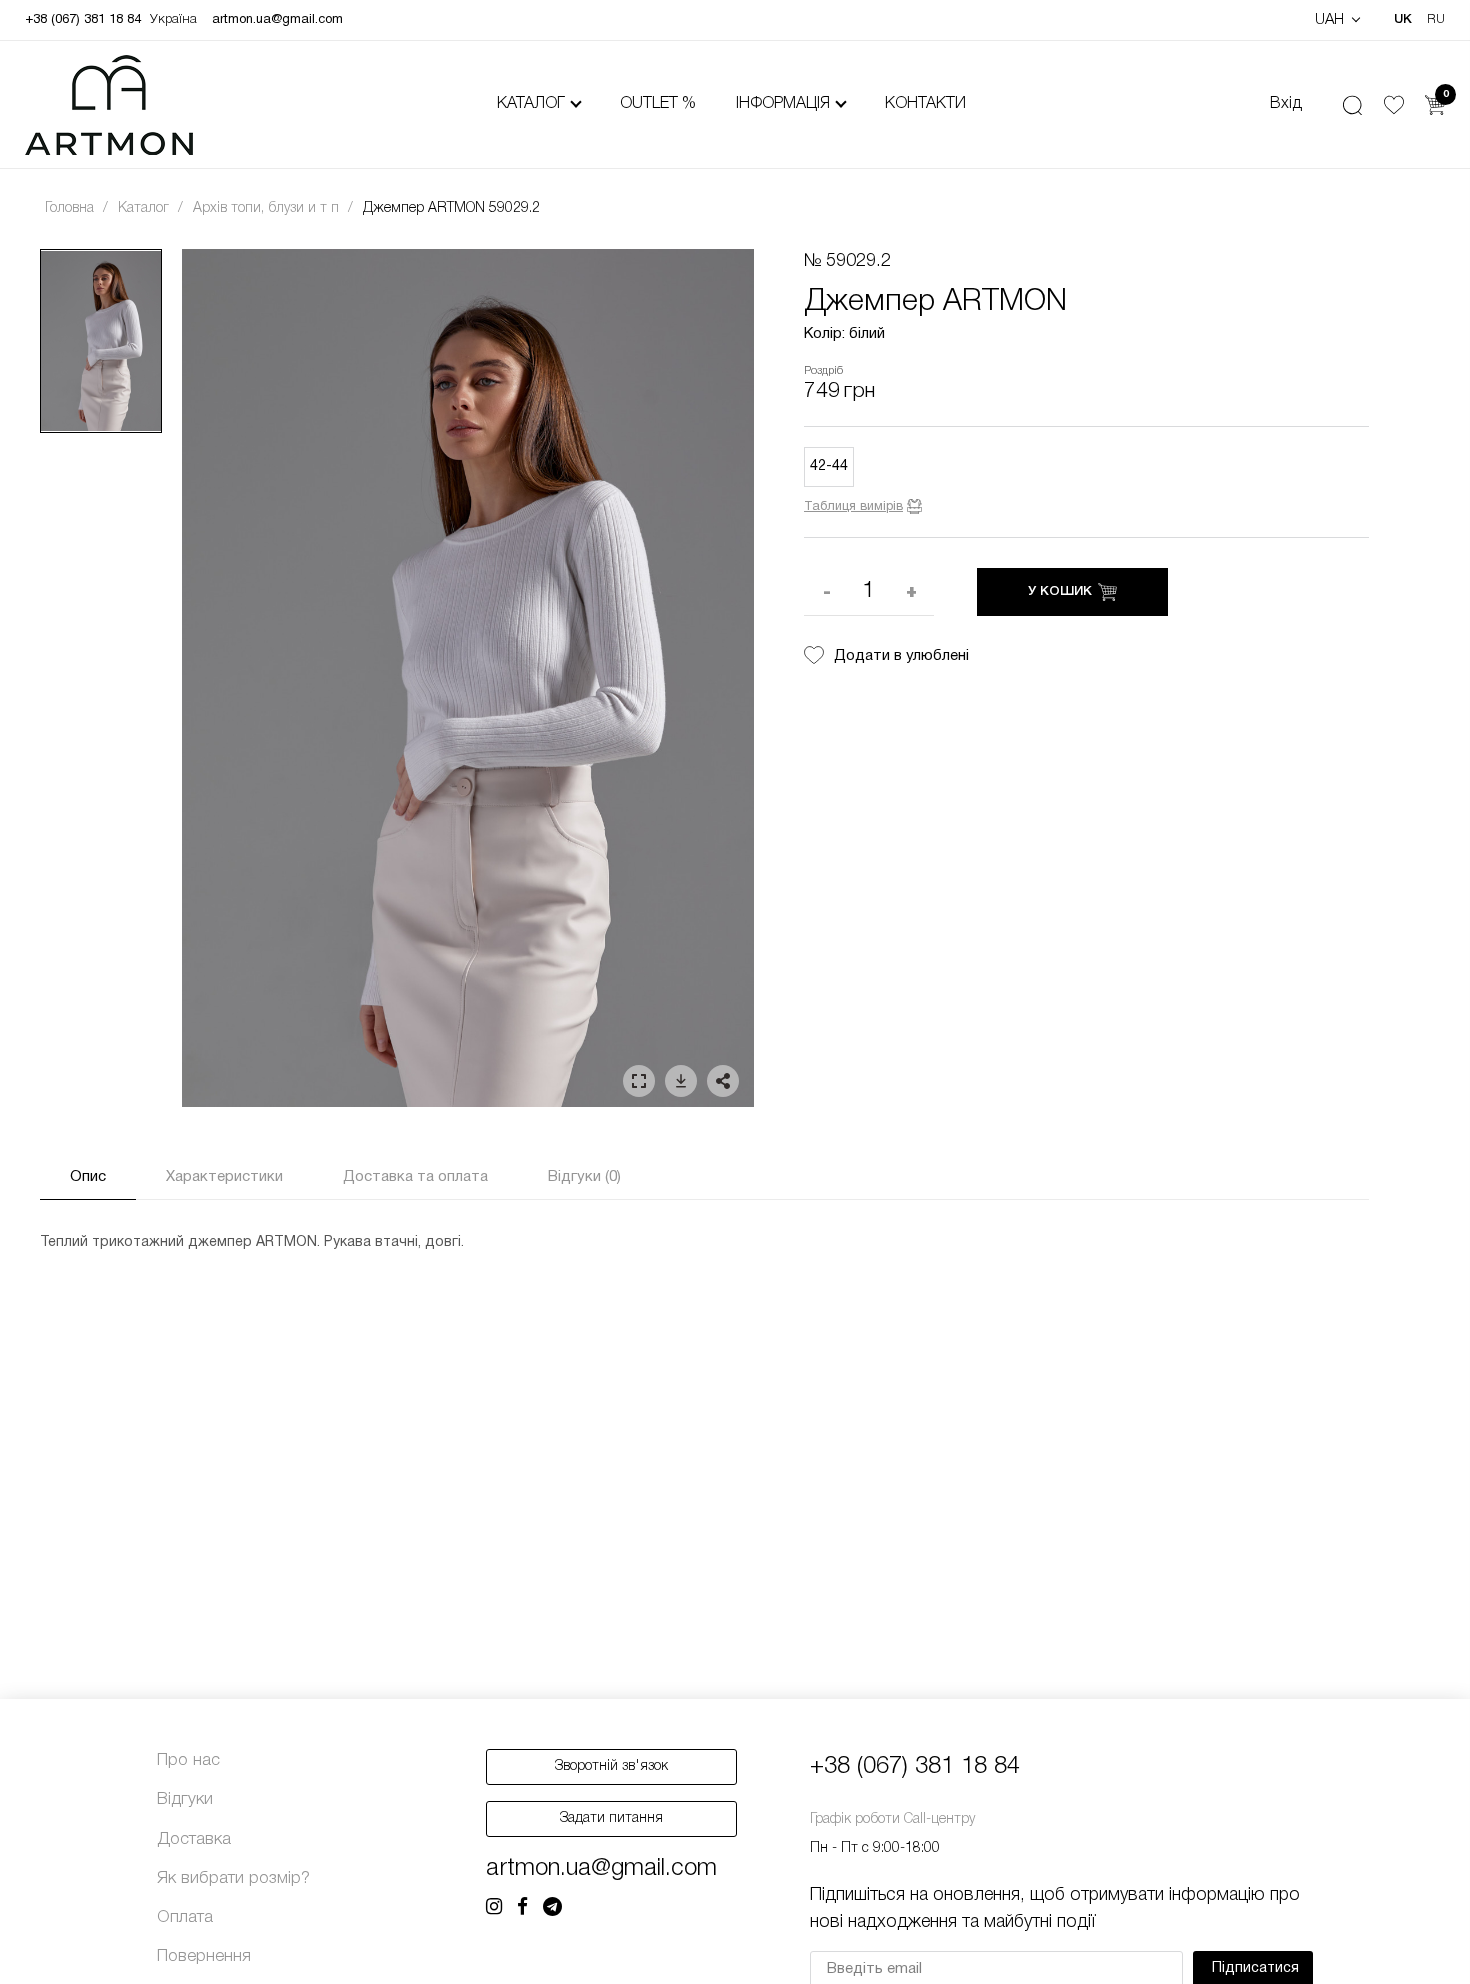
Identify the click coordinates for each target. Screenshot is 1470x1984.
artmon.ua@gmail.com (277, 20)
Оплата (185, 1917)
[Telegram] (552, 1908)
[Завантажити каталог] (681, 1081)
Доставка (194, 1839)
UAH (1331, 20)
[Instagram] (494, 1908)
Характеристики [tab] (224, 1177)
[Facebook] (522, 1908)
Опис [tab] (88, 1177)
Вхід (1286, 104)
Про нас (188, 1760)
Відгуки (185, 1799)
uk (1403, 19)
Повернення (204, 1956)
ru (1436, 19)
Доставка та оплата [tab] (415, 1177)
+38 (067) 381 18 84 (83, 20)
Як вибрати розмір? (233, 1878)
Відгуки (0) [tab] (584, 1177)
